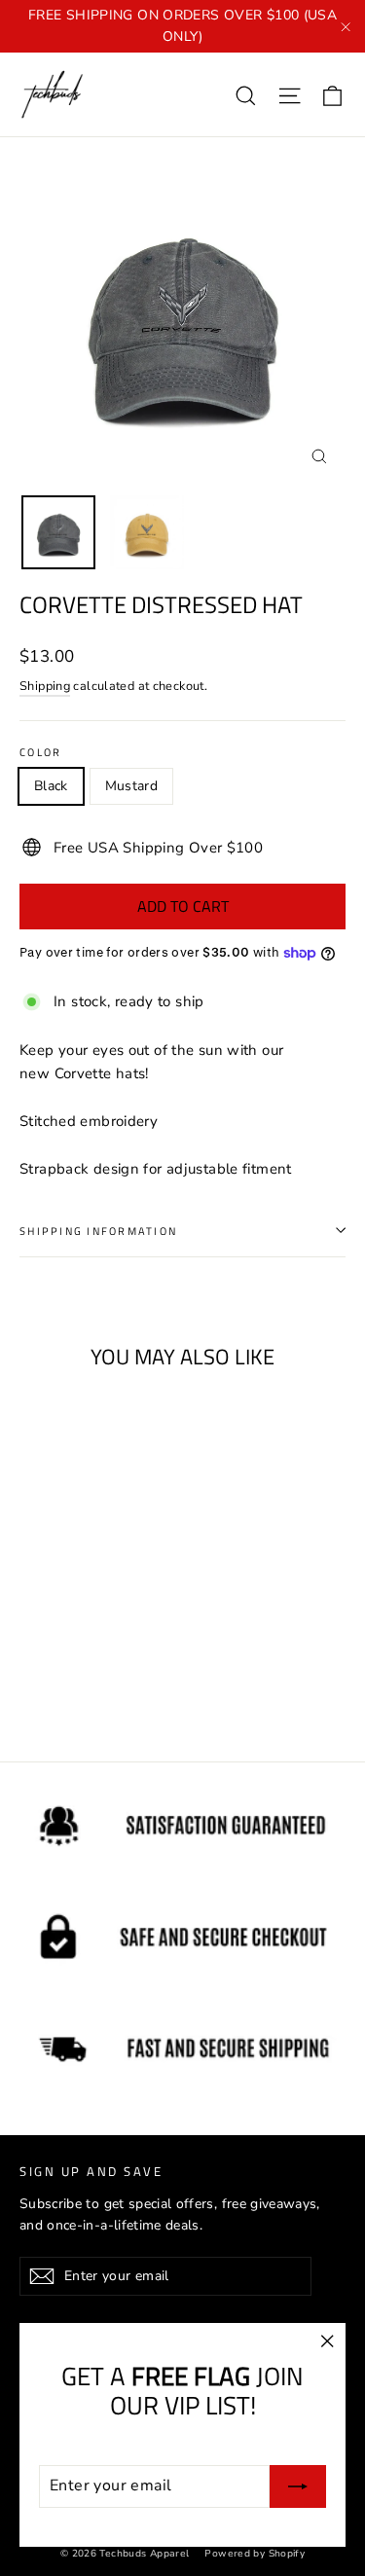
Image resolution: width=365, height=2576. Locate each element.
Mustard (131, 786)
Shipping (45, 686)
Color (40, 752)
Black (51, 786)
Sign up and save (91, 2171)
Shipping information (98, 1231)
